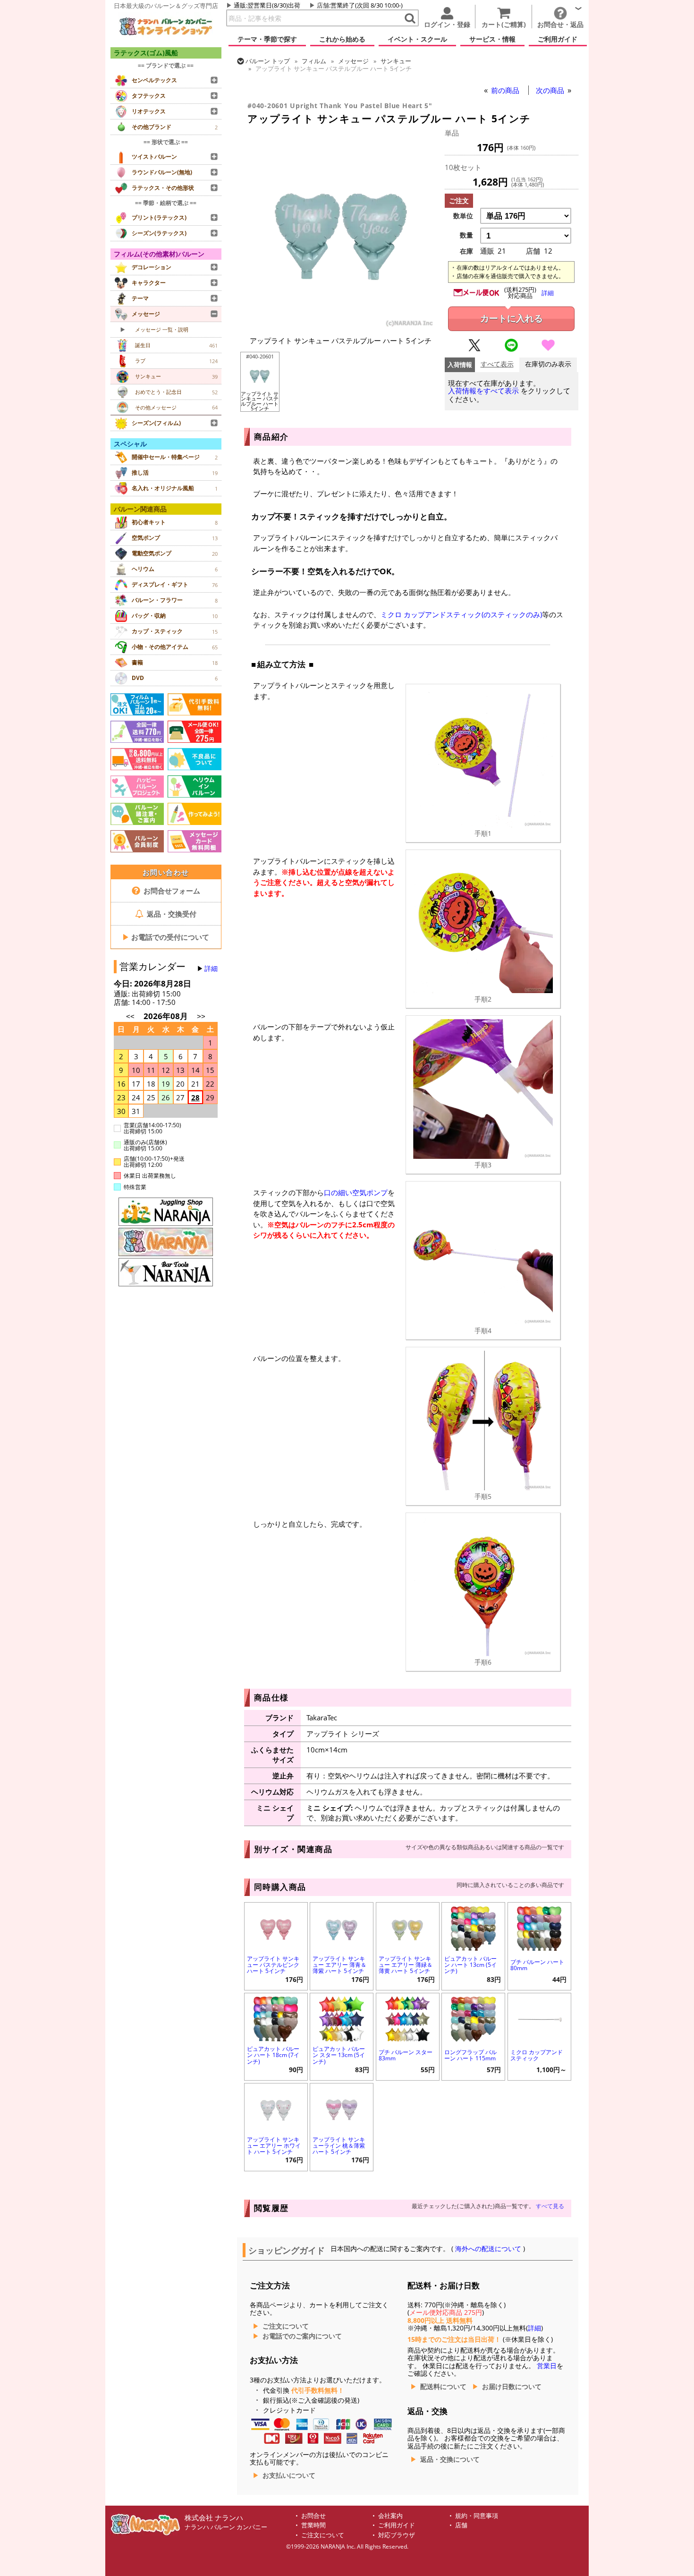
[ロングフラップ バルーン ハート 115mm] (473, 2018)
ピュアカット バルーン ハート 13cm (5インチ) (470, 1965)
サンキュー (396, 61)
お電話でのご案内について (302, 2336)
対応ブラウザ (397, 2535)
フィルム (314, 61)
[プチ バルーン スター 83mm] (408, 2018)
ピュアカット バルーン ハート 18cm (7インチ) (273, 2055)
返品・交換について (450, 2459)
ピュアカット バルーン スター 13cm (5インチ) (339, 2055)
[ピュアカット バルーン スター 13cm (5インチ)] (342, 2018)
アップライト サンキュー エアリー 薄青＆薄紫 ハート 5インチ (339, 1965)
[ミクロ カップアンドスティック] (539, 2018)
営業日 (547, 2366)
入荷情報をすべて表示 (483, 391)
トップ (268, 61)
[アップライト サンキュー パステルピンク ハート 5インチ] (276, 1927)
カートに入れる (512, 319)
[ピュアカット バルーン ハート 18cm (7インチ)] (276, 2018)
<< (130, 1016)
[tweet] (474, 349)
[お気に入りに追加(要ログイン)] (548, 349)
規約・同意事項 (477, 2516)
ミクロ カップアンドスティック (537, 2055)
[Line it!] (511, 349)
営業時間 (313, 2525)
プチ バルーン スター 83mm (406, 2055)
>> (201, 1016)
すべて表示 (497, 364)
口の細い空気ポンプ (356, 1192)
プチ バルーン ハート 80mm (537, 1965)
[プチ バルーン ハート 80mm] (539, 1927)
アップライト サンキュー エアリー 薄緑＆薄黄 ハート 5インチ (406, 1965)
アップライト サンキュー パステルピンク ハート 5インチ (273, 1965)
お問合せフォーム (171, 891)
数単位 (463, 216)
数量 (466, 235)
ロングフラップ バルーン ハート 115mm (470, 2055)
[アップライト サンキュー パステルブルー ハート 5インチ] (341, 325)
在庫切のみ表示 (548, 364)
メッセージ (353, 61)
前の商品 (506, 90)
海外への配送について (488, 2249)
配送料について (443, 2387)
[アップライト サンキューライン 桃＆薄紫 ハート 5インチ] (342, 2108)
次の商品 (551, 90)
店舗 (323, 5)
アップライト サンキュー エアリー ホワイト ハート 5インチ (274, 2146)
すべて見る (550, 2206)
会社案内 (390, 2516)
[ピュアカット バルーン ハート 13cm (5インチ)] (473, 1927)
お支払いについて (289, 2475)
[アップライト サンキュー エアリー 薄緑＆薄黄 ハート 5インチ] (408, 1927)
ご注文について (286, 2326)
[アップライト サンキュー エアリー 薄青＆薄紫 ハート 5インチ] (342, 1927)
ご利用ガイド (397, 2525)
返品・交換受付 (171, 914)
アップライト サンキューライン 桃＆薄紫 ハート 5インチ (339, 2146)
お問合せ (313, 2516)
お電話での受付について (166, 937)
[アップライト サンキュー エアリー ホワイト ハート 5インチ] (276, 2108)
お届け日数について (512, 2387)
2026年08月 (167, 1016)
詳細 (211, 969)
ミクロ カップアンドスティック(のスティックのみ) (461, 614)
